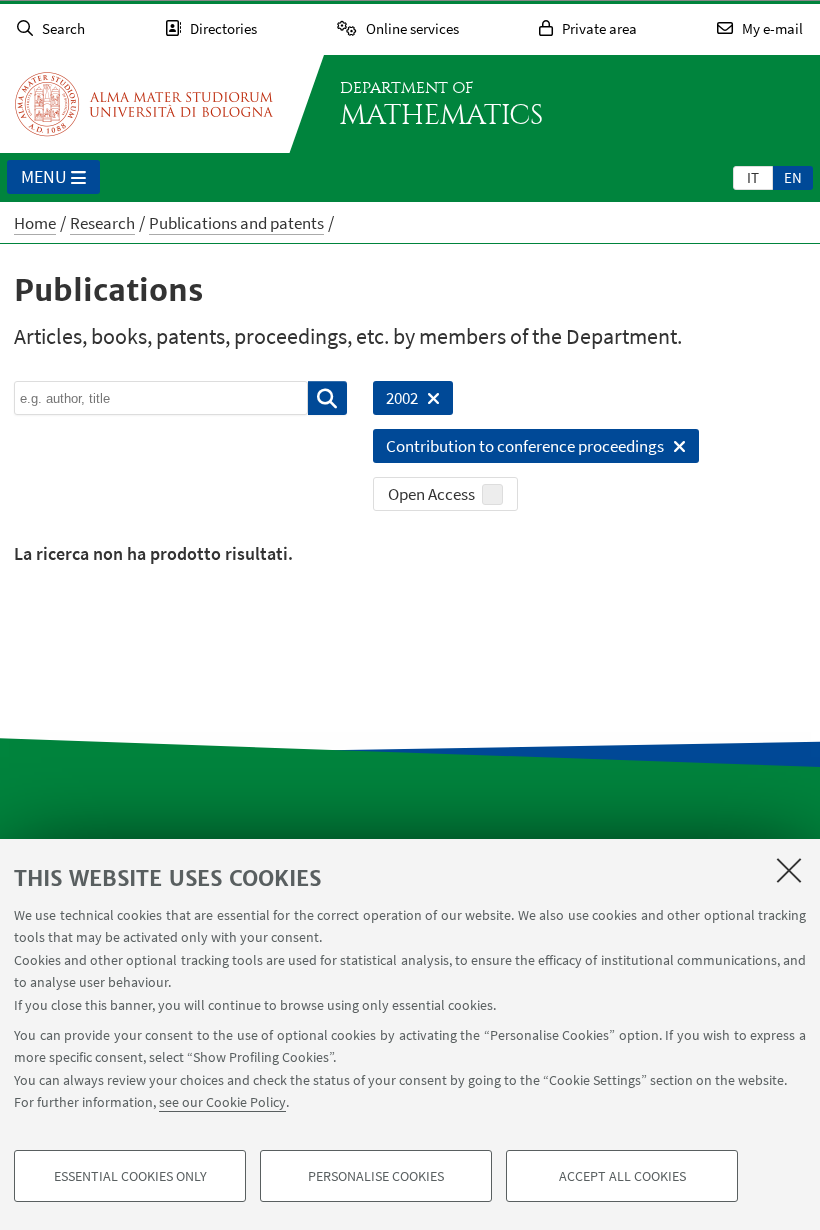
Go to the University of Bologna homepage (144, 104)
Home (35, 223)
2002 (395, 401)
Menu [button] (44, 176)
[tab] (753, 177)
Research (102, 223)
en (793, 177)
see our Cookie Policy (222, 1102)
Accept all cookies (622, 1176)
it (753, 177)
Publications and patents (236, 223)
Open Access (431, 494)
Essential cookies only (130, 1176)
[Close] (789, 870)
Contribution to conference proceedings (518, 449)
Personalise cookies (376, 1176)
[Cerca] (327, 398)
